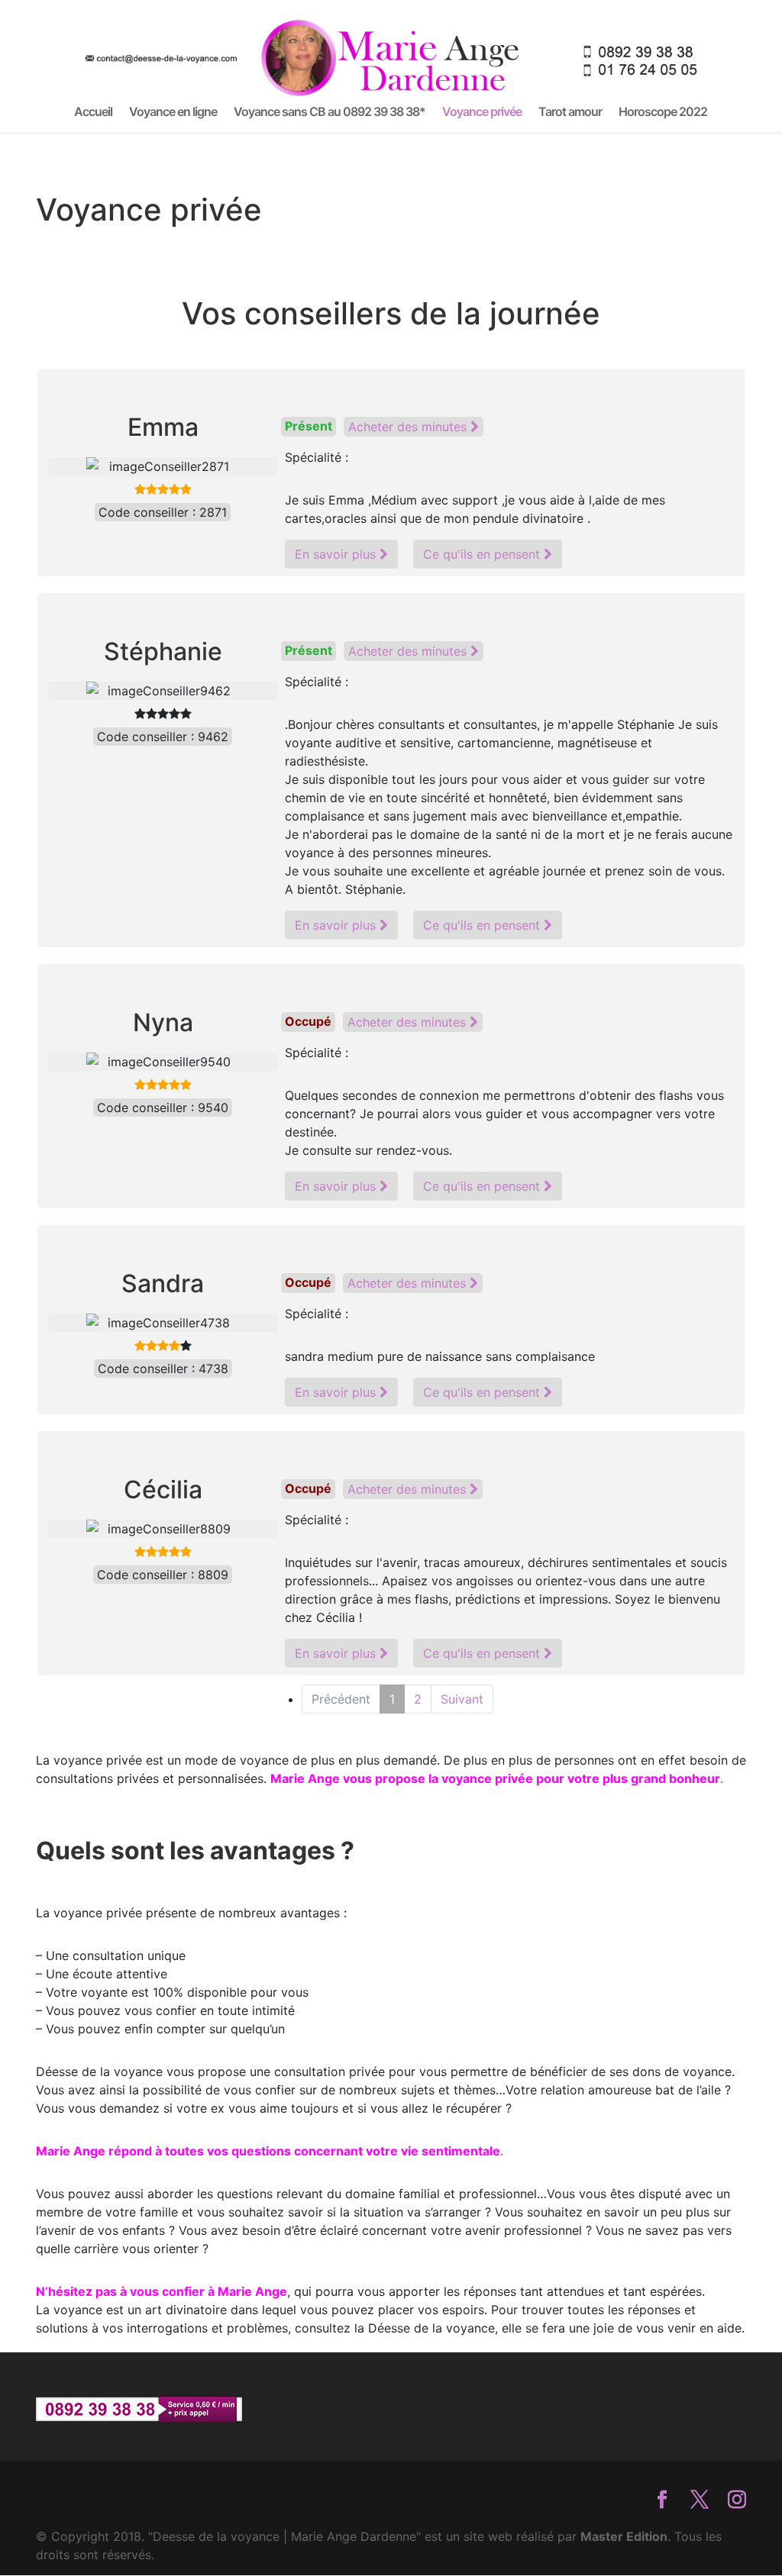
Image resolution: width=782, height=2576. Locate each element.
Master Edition (624, 2536)
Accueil (93, 113)
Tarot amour (570, 113)
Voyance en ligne (173, 113)
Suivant (462, 1699)
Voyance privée (482, 113)
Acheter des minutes (409, 427)
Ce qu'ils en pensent (483, 554)
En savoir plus (337, 554)
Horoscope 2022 (663, 113)
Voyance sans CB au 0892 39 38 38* (330, 113)
